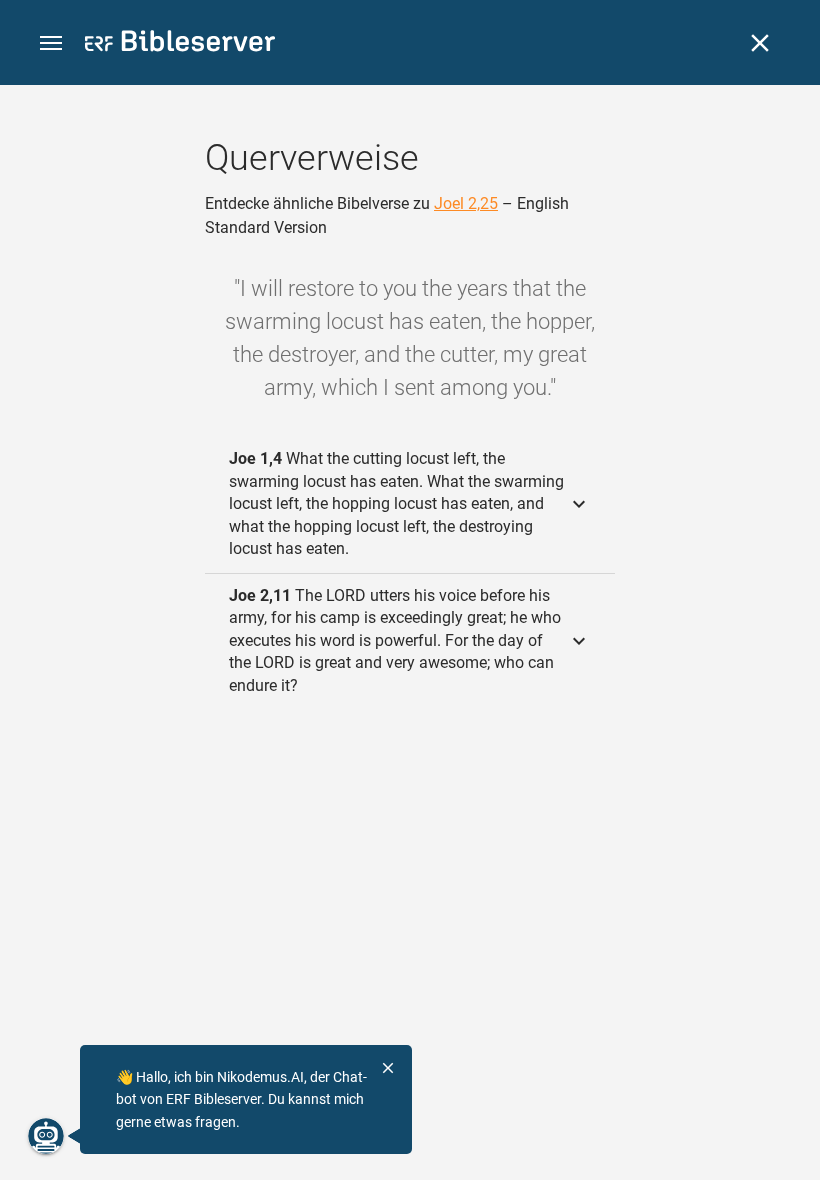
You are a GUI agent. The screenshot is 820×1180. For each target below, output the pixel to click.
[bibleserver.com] (180, 44)
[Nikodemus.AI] (46, 1136)
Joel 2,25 (466, 203)
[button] (51, 43)
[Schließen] (760, 43)
